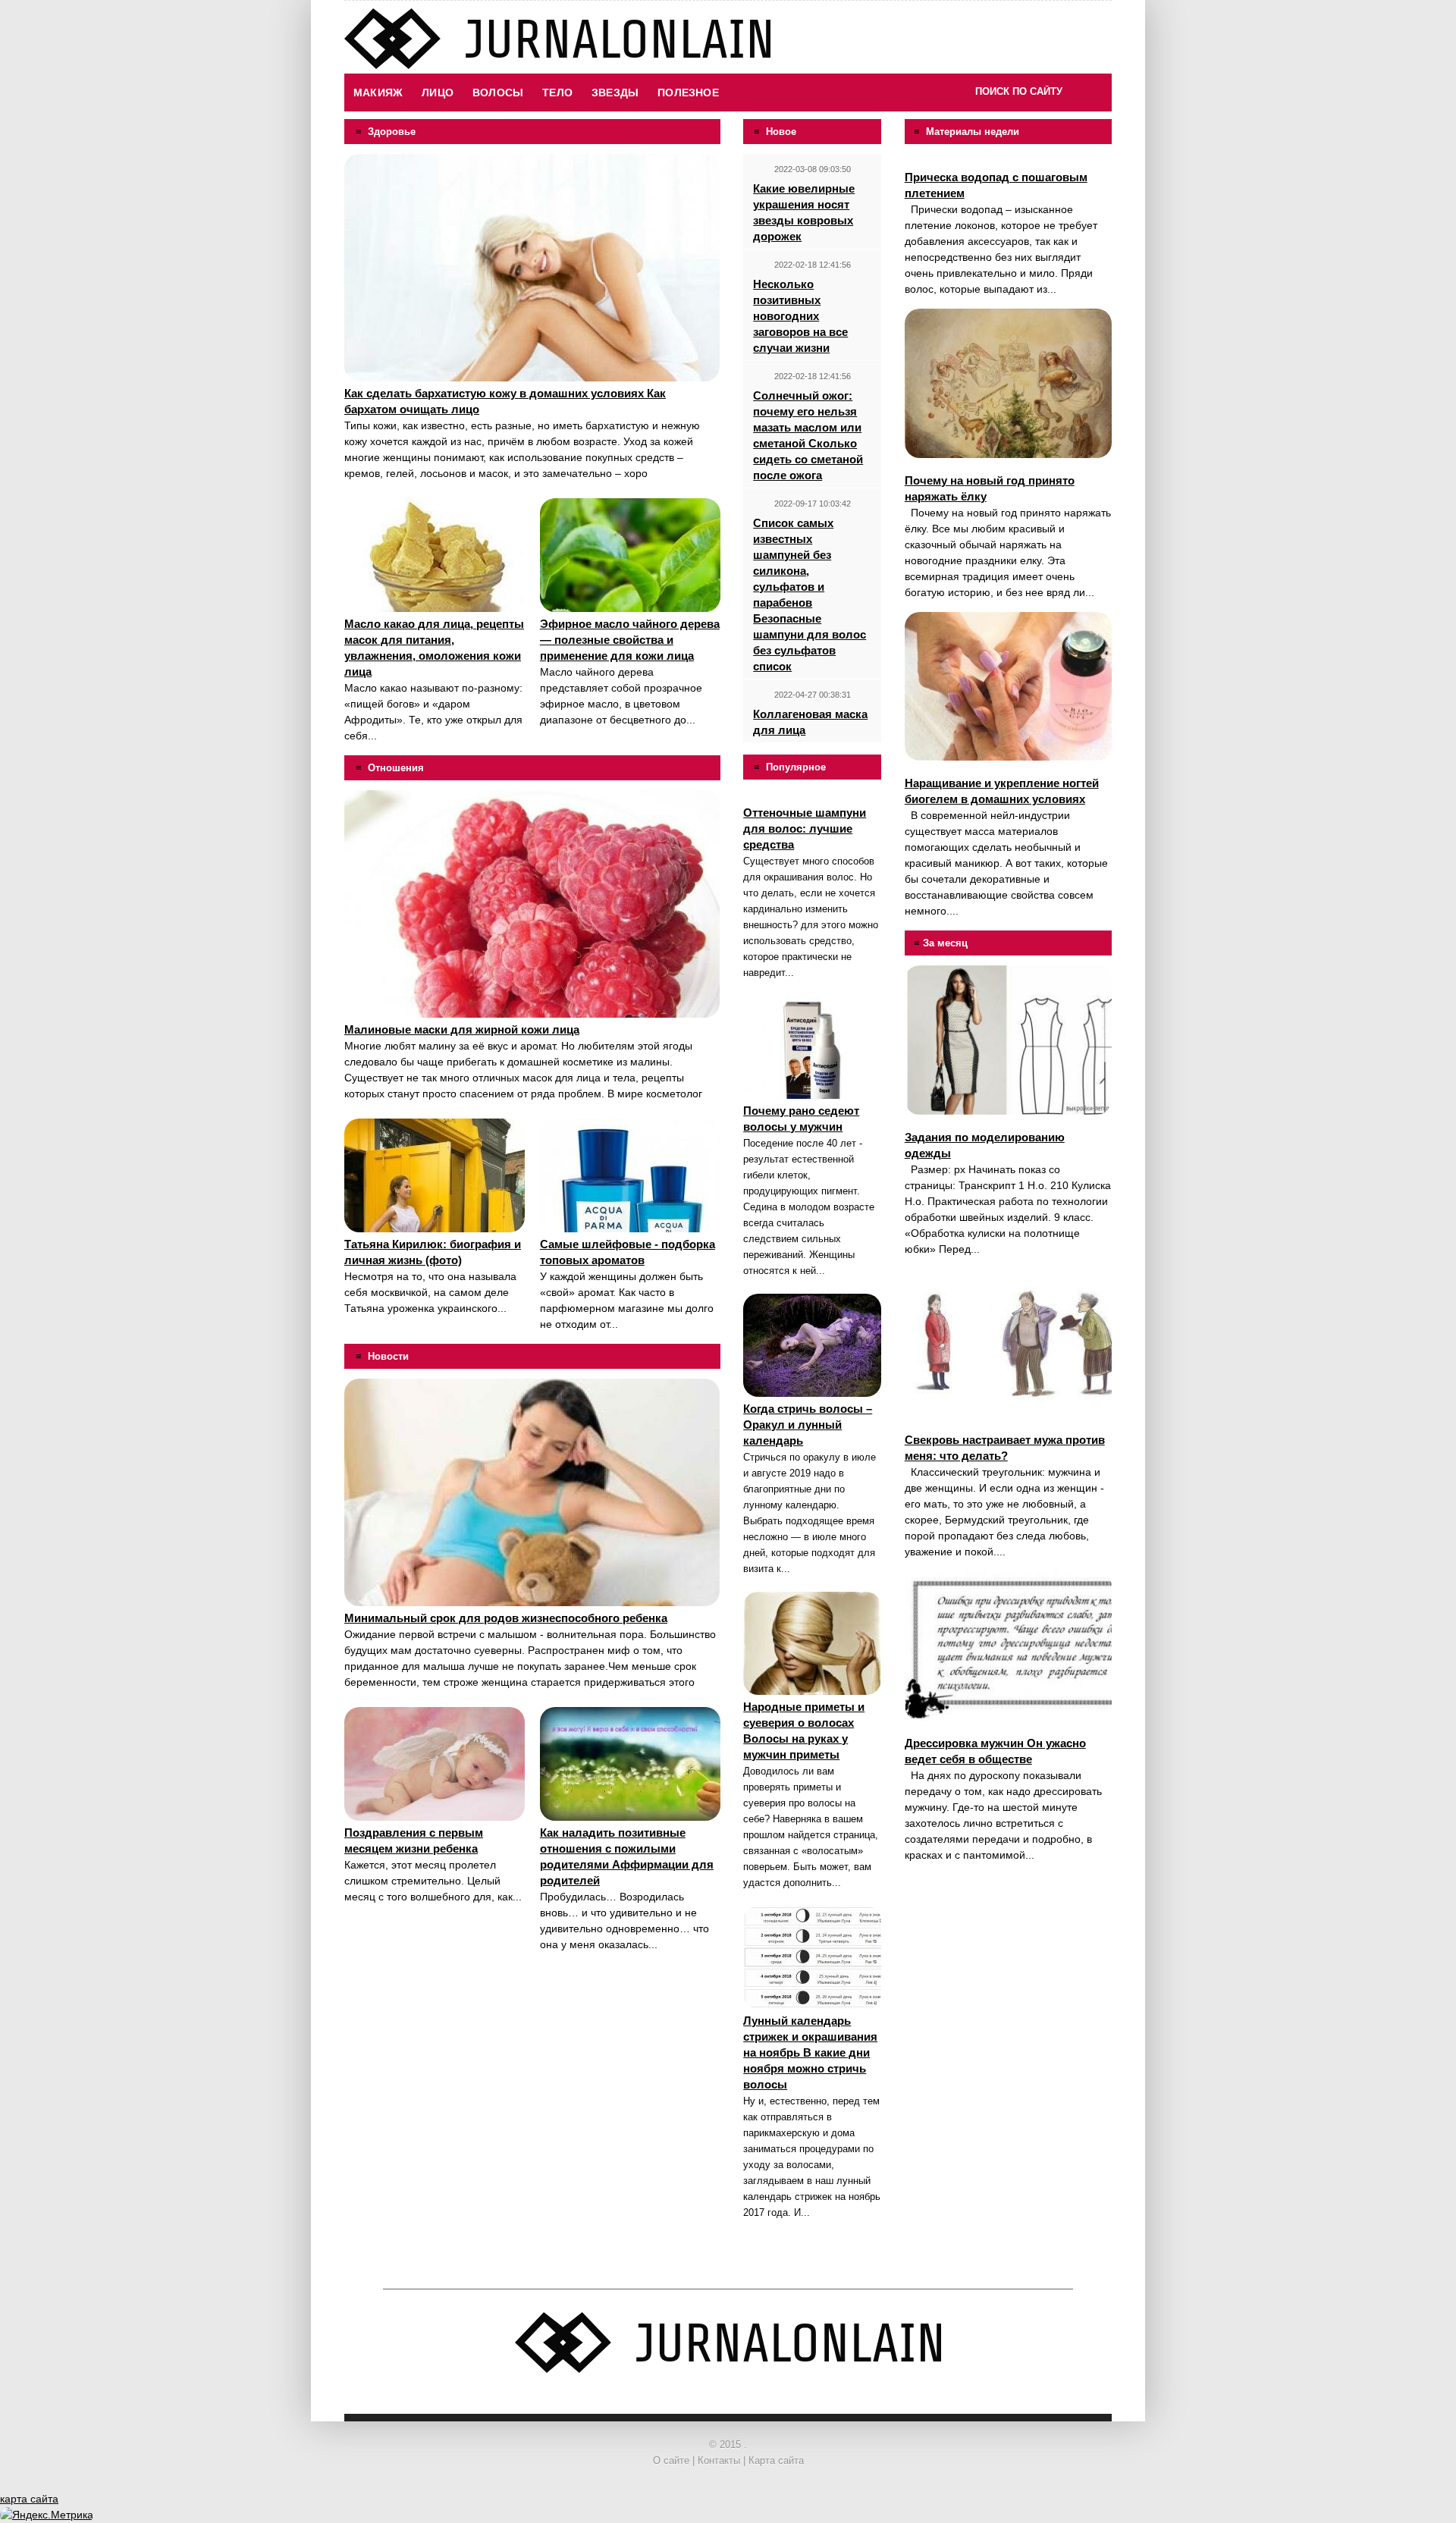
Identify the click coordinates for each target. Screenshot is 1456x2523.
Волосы (498, 93)
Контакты (719, 2460)
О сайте (671, 2460)
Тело (557, 93)
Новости (388, 1356)
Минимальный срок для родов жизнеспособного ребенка (506, 1618)
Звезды (615, 93)
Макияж (378, 93)
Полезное (688, 93)
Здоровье (392, 132)
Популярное (796, 767)
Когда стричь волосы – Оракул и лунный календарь (808, 1425)
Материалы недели (973, 132)
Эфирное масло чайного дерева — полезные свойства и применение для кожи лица (630, 640)
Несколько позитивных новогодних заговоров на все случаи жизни (800, 316)
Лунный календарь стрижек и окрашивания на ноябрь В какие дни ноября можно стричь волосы (810, 2052)
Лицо (438, 93)
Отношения (396, 768)
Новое (781, 132)
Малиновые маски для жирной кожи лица (462, 1029)
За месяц (945, 943)
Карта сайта (776, 2460)
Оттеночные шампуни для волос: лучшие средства (805, 828)
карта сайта (29, 2499)
